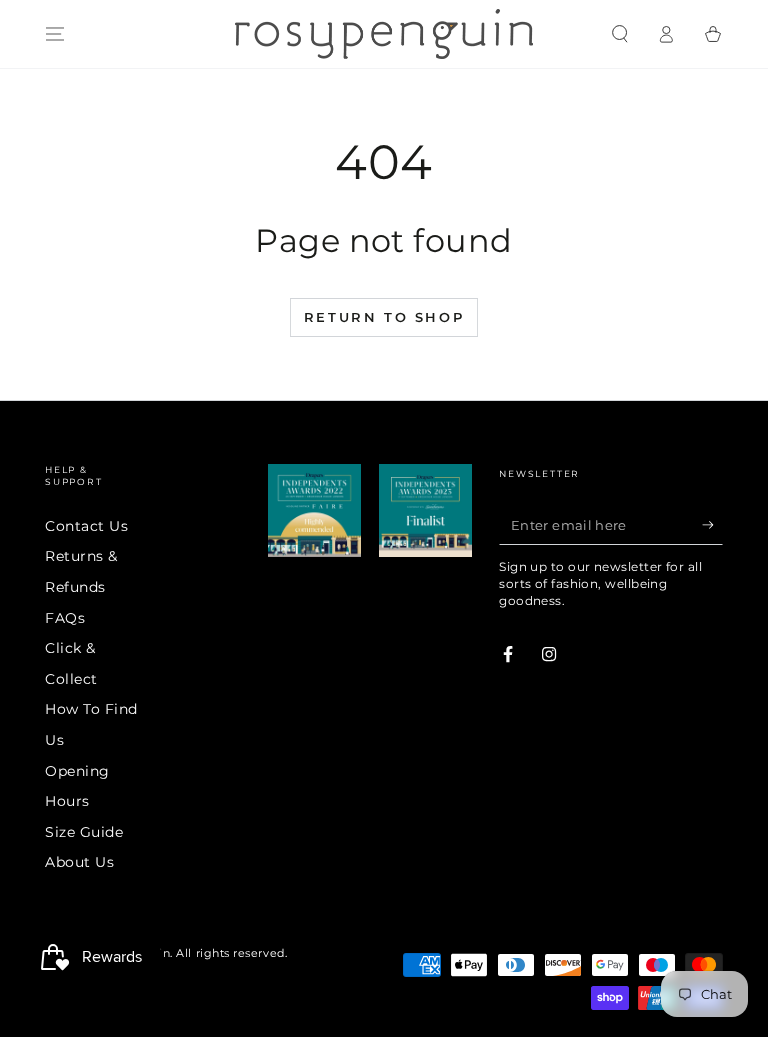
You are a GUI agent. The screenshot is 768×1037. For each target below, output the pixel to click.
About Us (79, 862)
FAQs (65, 618)
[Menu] (55, 34)
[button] (619, 34)
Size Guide (84, 832)
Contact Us (86, 526)
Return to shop (384, 317)
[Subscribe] (712, 525)
